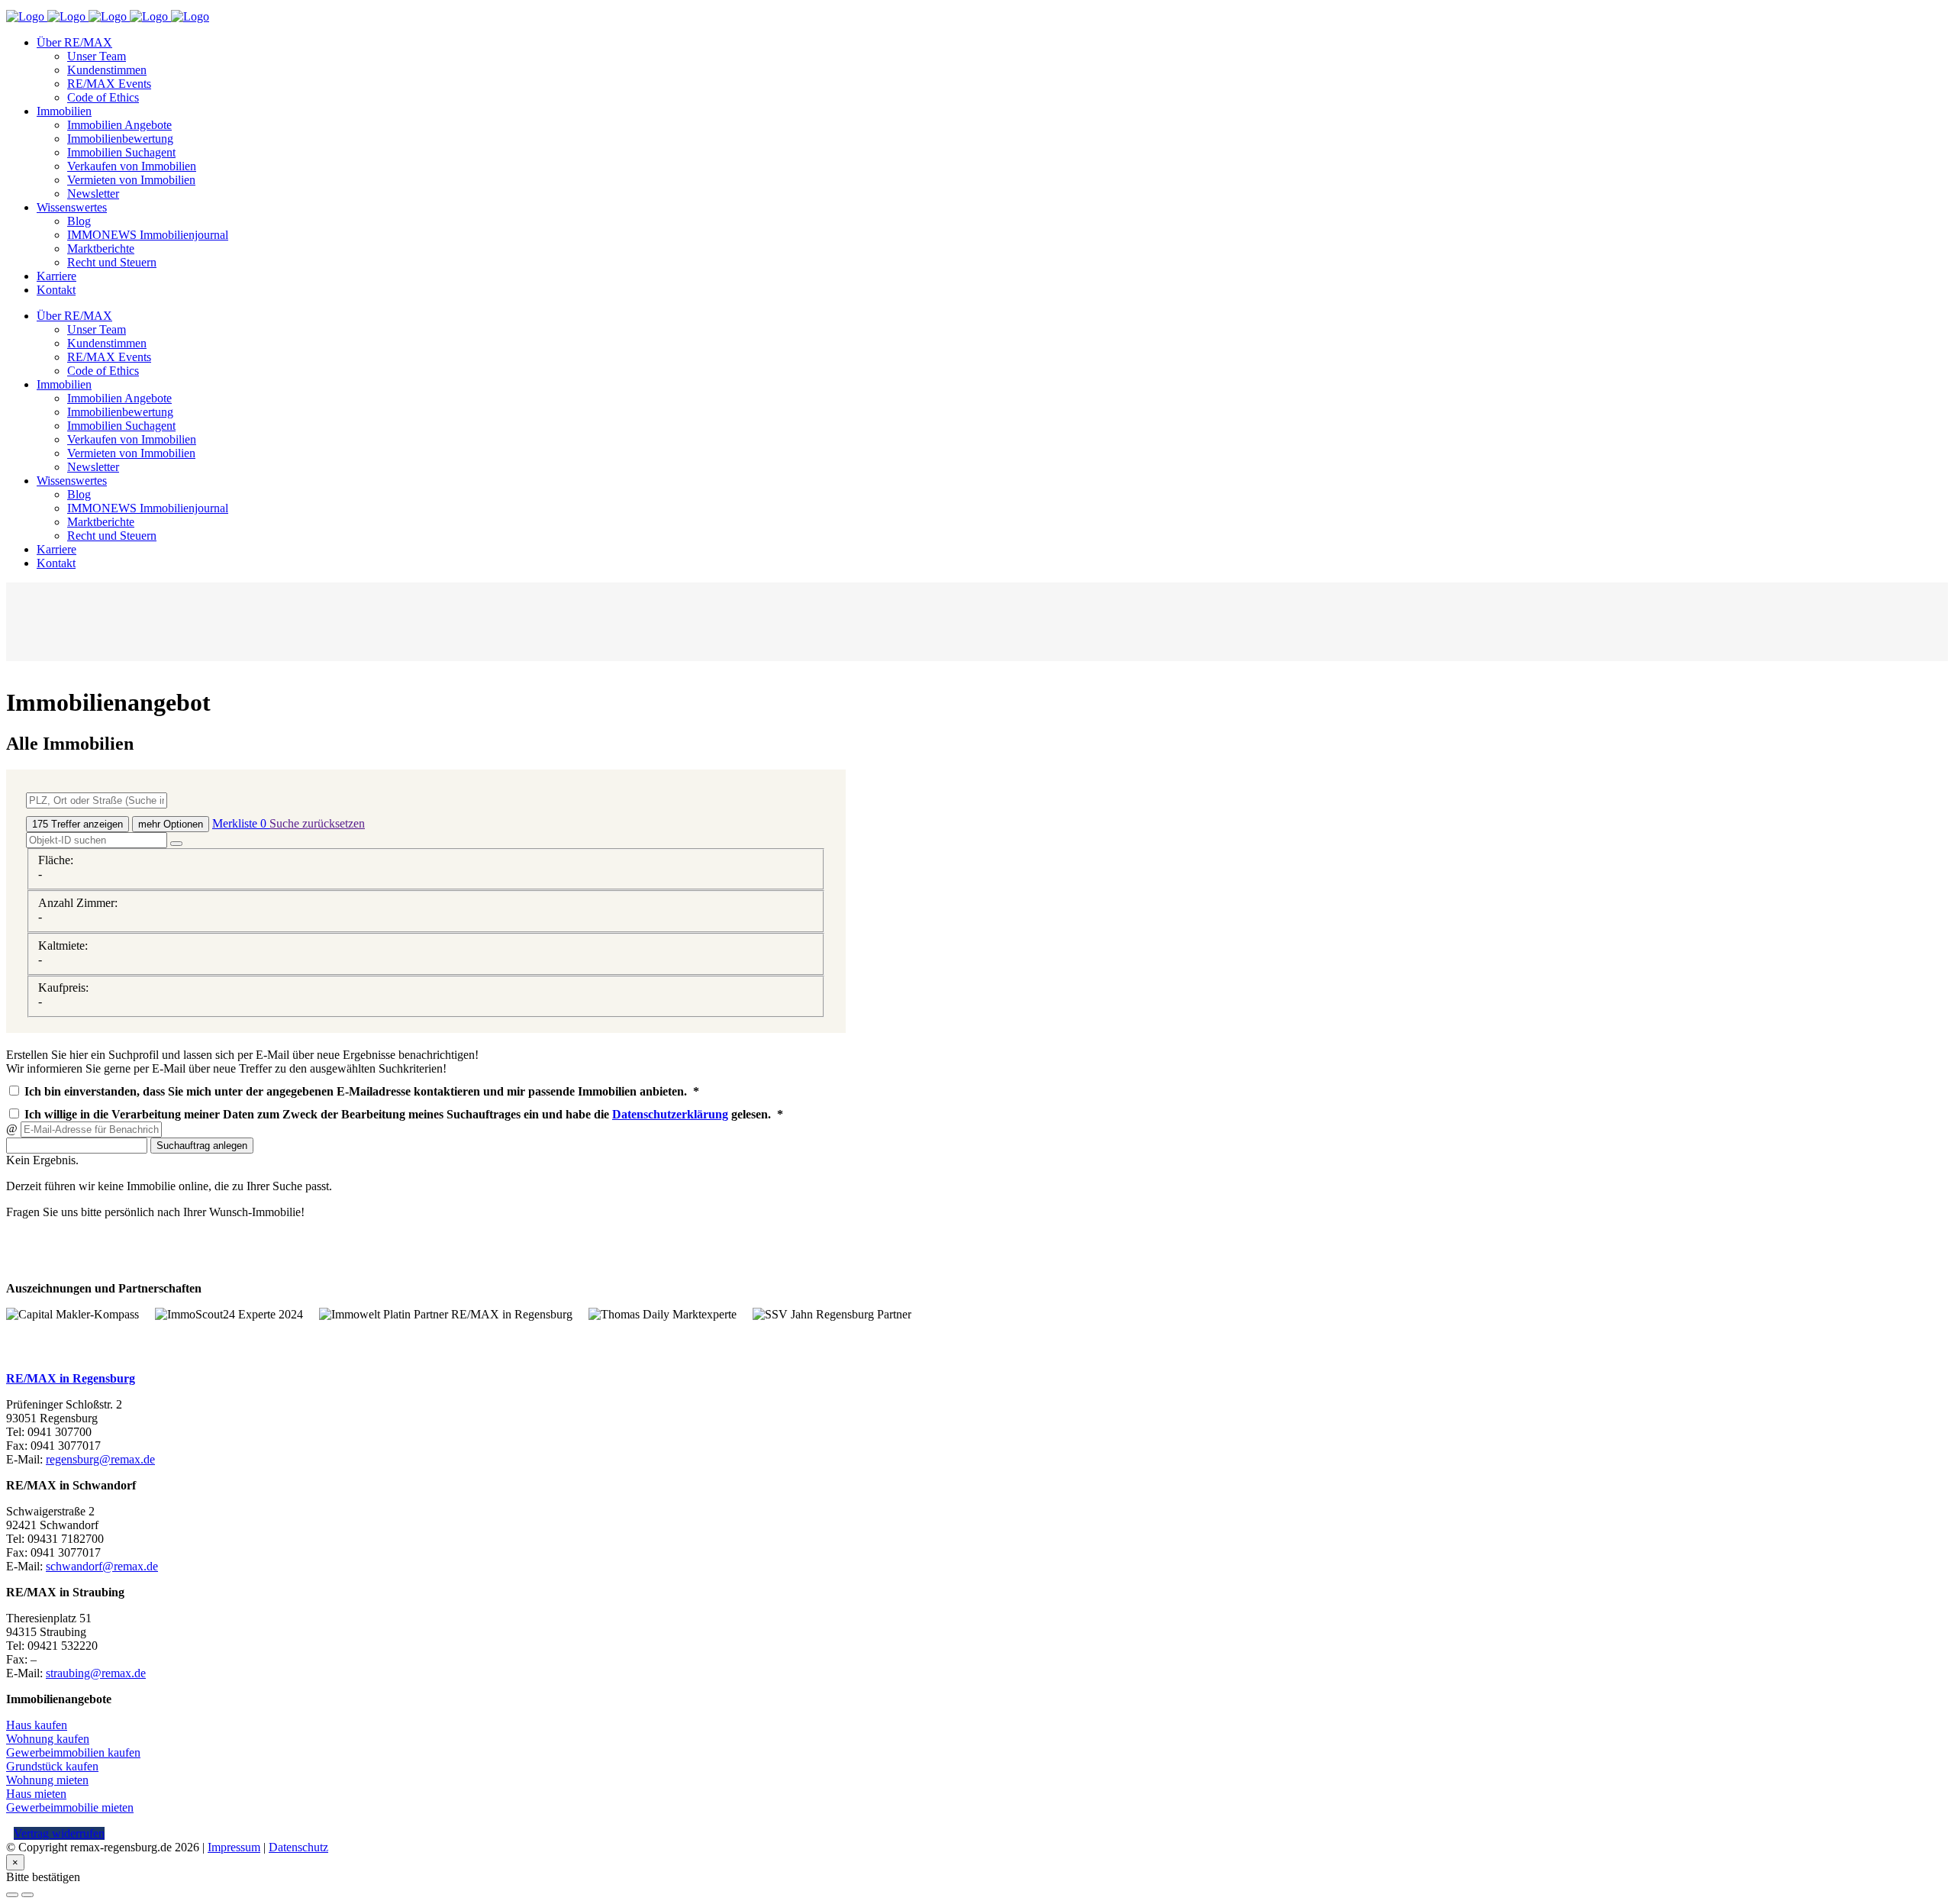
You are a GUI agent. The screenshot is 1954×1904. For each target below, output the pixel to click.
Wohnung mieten (47, 1780)
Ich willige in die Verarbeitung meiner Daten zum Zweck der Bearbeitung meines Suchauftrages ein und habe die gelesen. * (402, 1114)
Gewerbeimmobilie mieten (70, 1807)
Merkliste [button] (239, 823)
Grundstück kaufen (52, 1766)
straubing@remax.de (96, 1673)
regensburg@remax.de (100, 1459)
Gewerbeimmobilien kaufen (73, 1752)
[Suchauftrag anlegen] (27, 1895)
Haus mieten (36, 1794)
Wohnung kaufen (48, 1739)
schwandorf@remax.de (102, 1566)
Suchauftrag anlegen (202, 1146)
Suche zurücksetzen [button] (317, 823)
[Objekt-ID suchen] (176, 844)
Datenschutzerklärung (670, 1114)
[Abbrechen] (12, 1895)
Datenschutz (298, 1847)
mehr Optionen (171, 824)
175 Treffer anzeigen (77, 824)
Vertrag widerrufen (59, 1833)
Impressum (234, 1847)
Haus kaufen (37, 1725)
